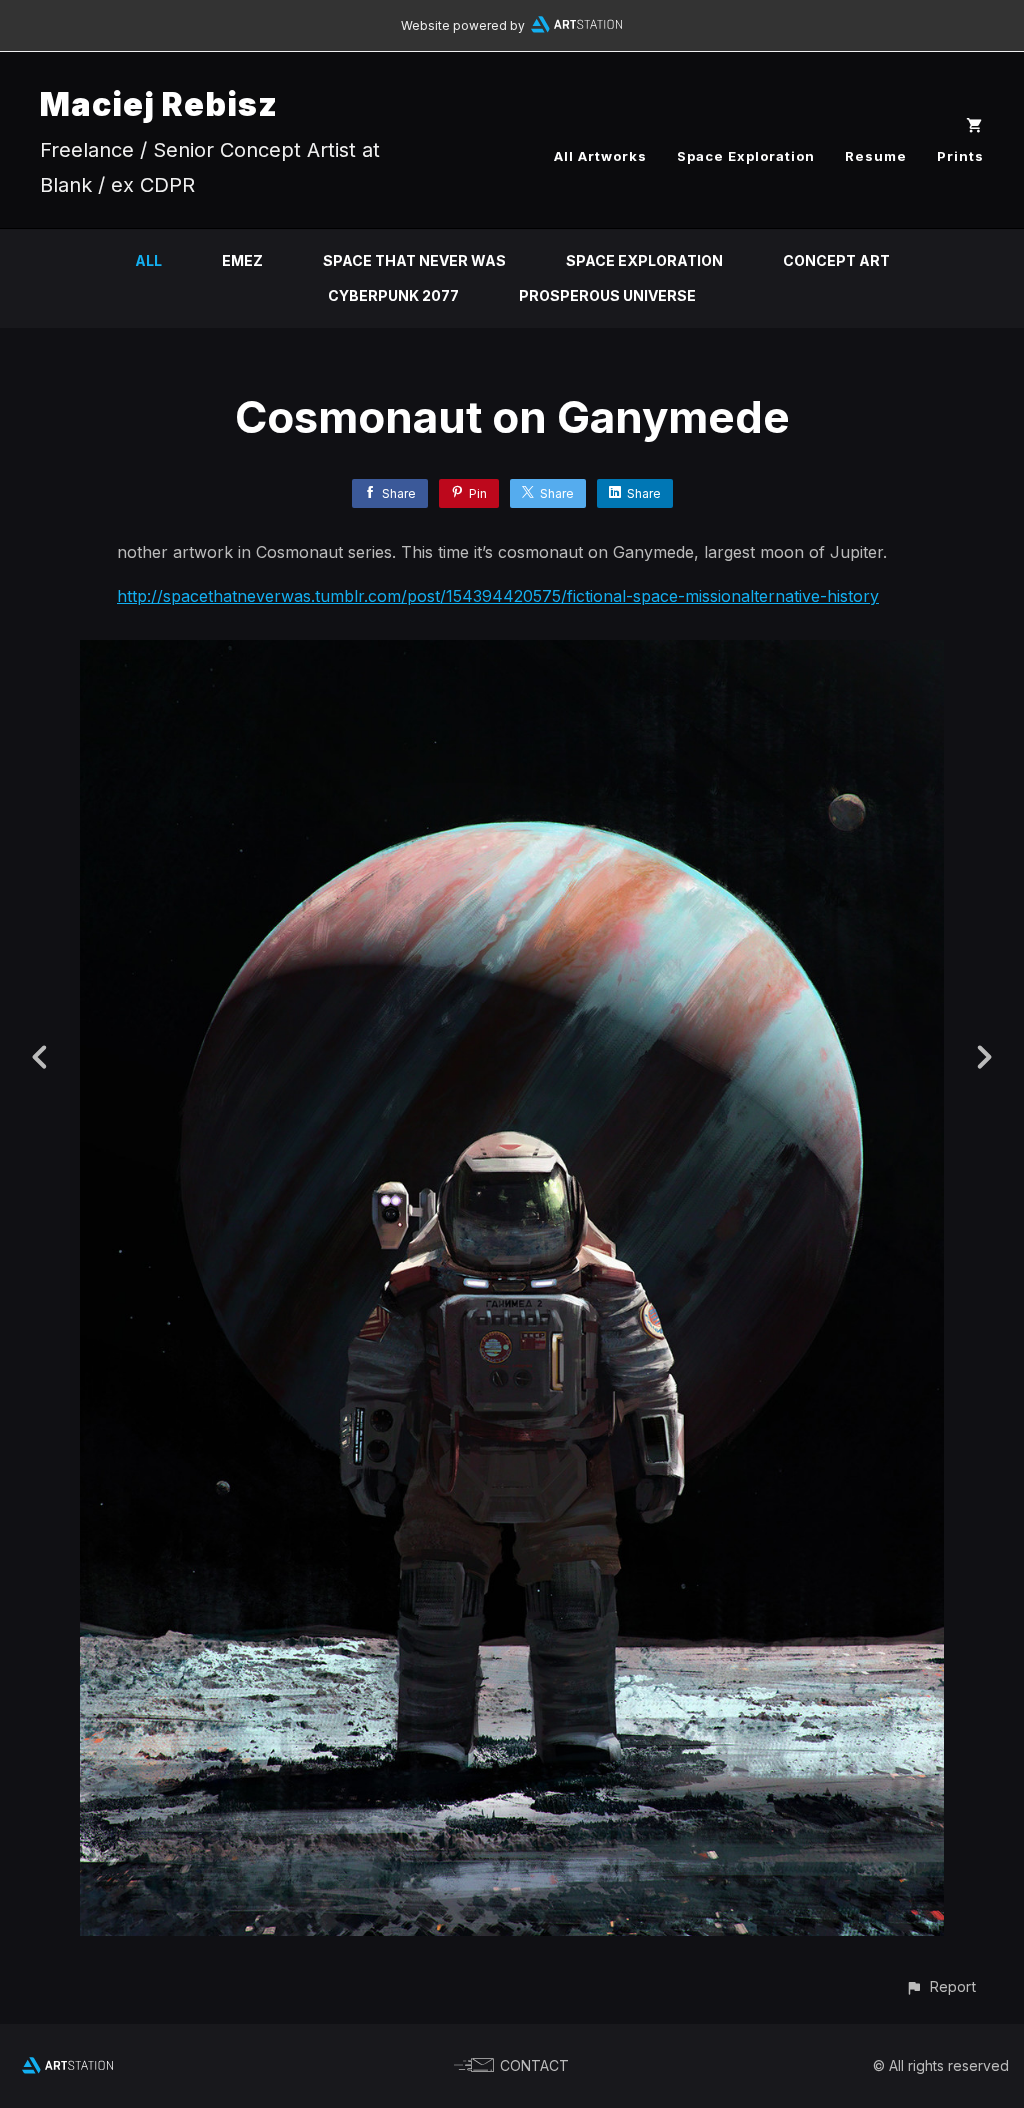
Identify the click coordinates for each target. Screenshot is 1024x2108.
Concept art (836, 260)
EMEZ (242, 260)
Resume (876, 156)
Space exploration (644, 260)
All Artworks (600, 156)
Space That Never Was (414, 260)
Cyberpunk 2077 (393, 295)
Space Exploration (746, 156)
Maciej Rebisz (159, 104)
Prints (960, 156)
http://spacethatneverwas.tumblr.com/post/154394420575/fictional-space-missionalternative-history (498, 596)
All (148, 260)
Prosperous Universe (607, 295)
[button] (940, 1986)
